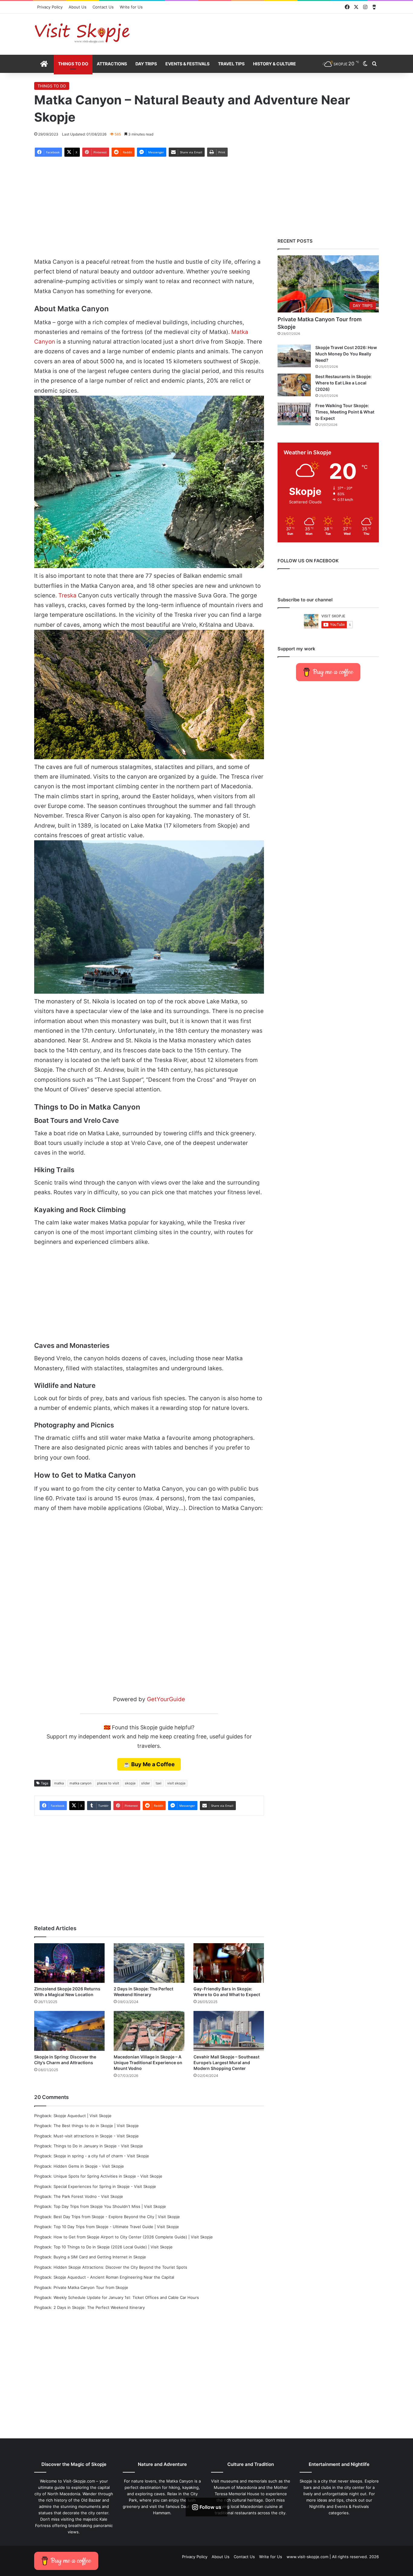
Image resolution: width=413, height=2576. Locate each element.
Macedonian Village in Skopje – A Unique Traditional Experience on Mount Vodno (148, 2063)
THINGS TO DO (73, 64)
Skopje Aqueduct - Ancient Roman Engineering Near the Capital (114, 2277)
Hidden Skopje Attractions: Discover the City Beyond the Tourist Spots (120, 2267)
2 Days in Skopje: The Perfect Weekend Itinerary (99, 2307)
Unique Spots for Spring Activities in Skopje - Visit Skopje (108, 2176)
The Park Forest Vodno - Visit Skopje (88, 2196)
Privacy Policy (50, 7)
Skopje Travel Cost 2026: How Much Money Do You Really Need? (346, 354)
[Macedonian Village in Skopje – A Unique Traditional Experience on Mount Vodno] (149, 2031)
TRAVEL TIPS (231, 64)
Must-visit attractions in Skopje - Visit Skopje (96, 2136)
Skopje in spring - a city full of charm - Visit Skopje (101, 2156)
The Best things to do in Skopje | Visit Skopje (96, 2126)
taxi (159, 1783)
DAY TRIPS (146, 64)
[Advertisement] (265, 33)
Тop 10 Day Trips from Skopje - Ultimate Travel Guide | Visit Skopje (116, 2227)
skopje (130, 1783)
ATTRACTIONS (112, 64)
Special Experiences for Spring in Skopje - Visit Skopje (105, 2186)
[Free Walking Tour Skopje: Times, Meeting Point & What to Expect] (294, 414)
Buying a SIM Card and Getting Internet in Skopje (100, 2257)
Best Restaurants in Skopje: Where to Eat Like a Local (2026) (343, 383)
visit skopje (176, 1783)
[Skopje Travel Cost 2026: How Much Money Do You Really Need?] (294, 356)
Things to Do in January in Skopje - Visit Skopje (98, 2146)
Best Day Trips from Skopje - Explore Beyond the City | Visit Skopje (117, 2217)
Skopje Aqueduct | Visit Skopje (83, 2116)
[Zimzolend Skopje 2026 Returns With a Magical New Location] (69, 1963)
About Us (78, 7)
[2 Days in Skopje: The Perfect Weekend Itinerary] (149, 1963)
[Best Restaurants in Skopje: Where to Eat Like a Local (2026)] (294, 385)
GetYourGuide (166, 1699)
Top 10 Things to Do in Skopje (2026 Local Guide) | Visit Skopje (113, 2247)
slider (146, 1783)
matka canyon (80, 1783)
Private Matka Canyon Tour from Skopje (91, 2287)
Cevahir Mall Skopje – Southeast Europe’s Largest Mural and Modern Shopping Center (226, 2063)
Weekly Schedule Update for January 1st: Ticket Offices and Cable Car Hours (126, 2297)
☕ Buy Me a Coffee (149, 1764)
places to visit (108, 1783)
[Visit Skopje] (82, 33)
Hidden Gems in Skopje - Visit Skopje (89, 2166)
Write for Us (131, 7)
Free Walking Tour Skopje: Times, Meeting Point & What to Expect (345, 412)
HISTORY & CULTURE (275, 64)
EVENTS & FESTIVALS (187, 64)
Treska (67, 595)
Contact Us (103, 7)
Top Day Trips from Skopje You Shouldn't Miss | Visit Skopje (110, 2206)
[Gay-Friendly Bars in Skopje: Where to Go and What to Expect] (229, 1963)
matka (59, 1783)
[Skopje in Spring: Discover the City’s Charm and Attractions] (69, 2031)
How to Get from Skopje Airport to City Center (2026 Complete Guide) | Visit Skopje (133, 2237)
